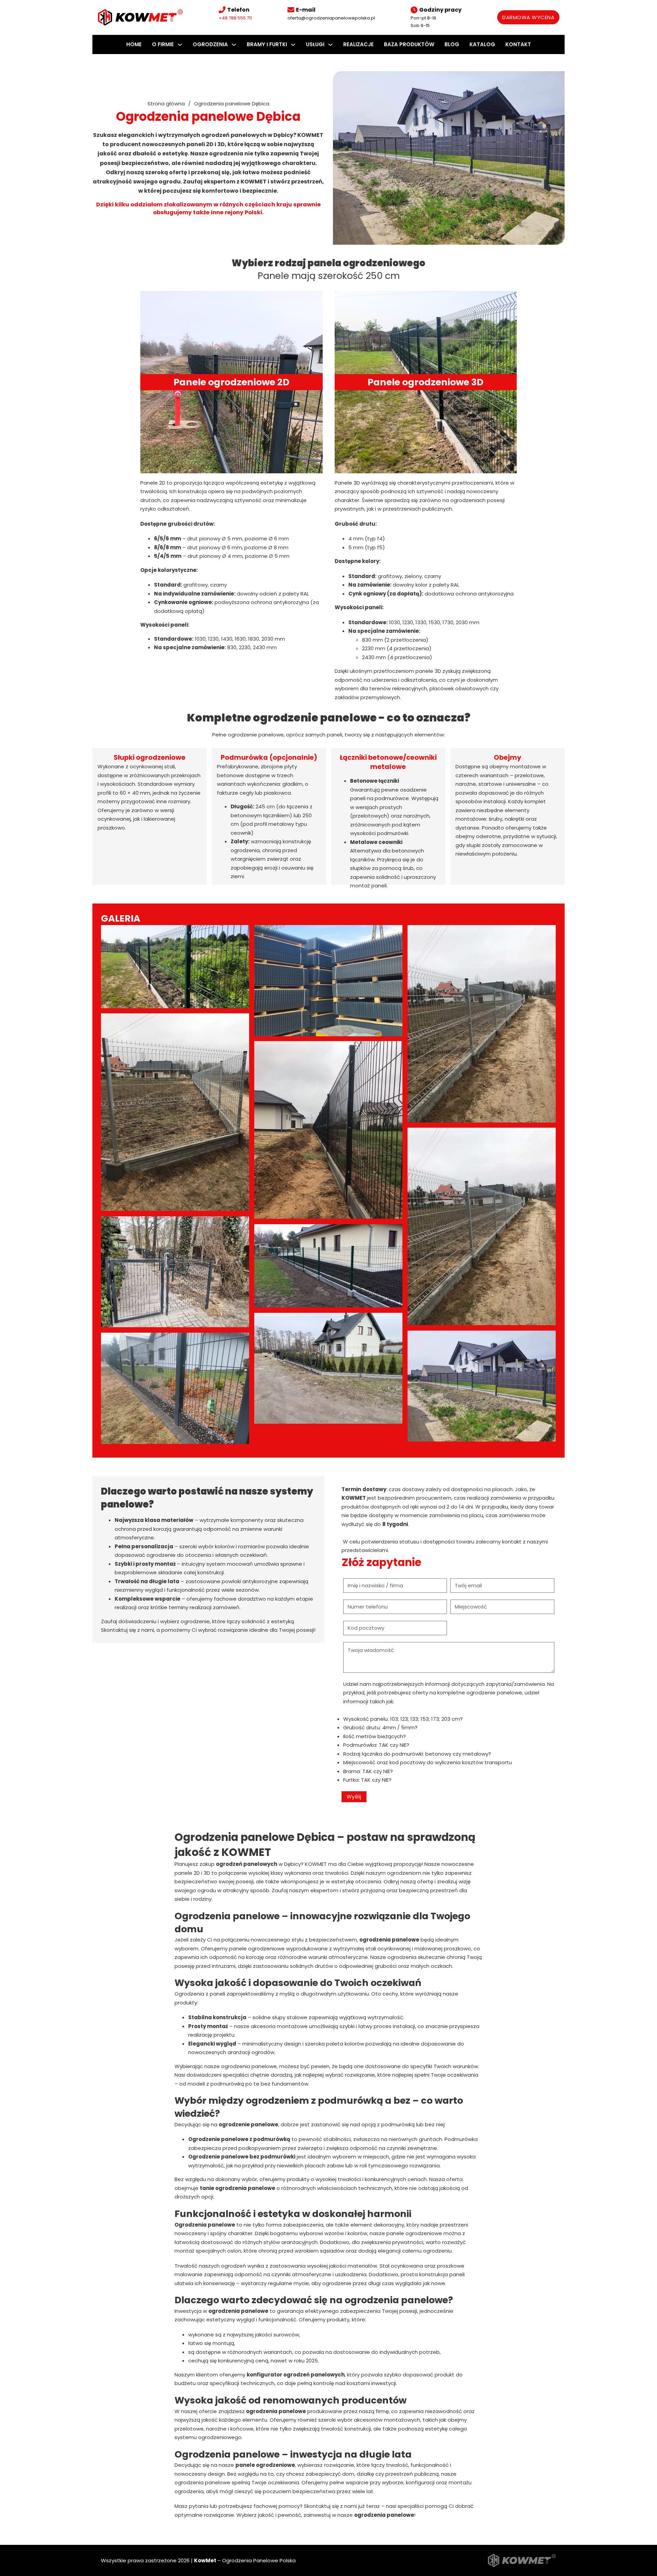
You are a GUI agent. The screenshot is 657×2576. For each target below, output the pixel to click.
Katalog (482, 44)
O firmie (163, 44)
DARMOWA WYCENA (528, 17)
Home (134, 44)
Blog (452, 44)
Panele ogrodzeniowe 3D (426, 382)
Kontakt (518, 44)
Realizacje (358, 44)
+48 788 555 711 (235, 18)
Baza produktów (409, 44)
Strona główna (166, 104)
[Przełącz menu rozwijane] (180, 45)
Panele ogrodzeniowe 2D (231, 382)
